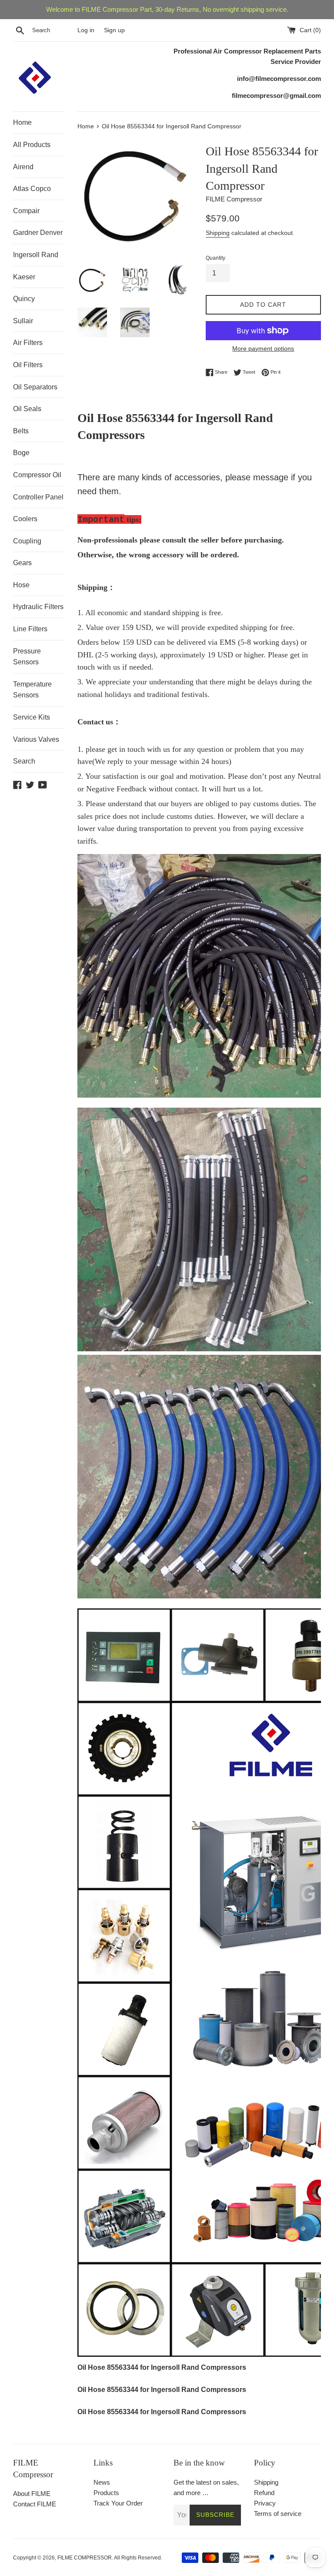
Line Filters (30, 629)
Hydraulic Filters (38, 607)
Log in (86, 30)
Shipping (218, 233)
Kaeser (24, 277)
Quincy (24, 299)
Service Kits (32, 717)
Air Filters (28, 343)
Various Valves (36, 739)
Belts (21, 431)
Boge (21, 453)
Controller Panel (38, 497)
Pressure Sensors (27, 657)
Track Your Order (118, 2503)
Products (106, 2493)
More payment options (263, 348)
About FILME (32, 2494)
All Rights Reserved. (138, 2558)
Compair (26, 211)
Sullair (23, 321)
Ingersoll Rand (36, 255)
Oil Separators (35, 387)
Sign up (114, 30)
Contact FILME (35, 2504)
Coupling (27, 541)
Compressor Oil (37, 475)
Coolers (25, 519)
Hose (21, 585)
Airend (23, 167)
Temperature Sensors (32, 690)
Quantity (215, 258)
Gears (22, 563)
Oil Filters (28, 365)
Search (24, 761)
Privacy (265, 2503)
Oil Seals (27, 409)
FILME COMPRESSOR (85, 2558)
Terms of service (278, 2514)
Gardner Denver (38, 233)
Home (22, 122)
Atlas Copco (32, 189)
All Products (32, 145)
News (102, 2482)
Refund (264, 2493)
